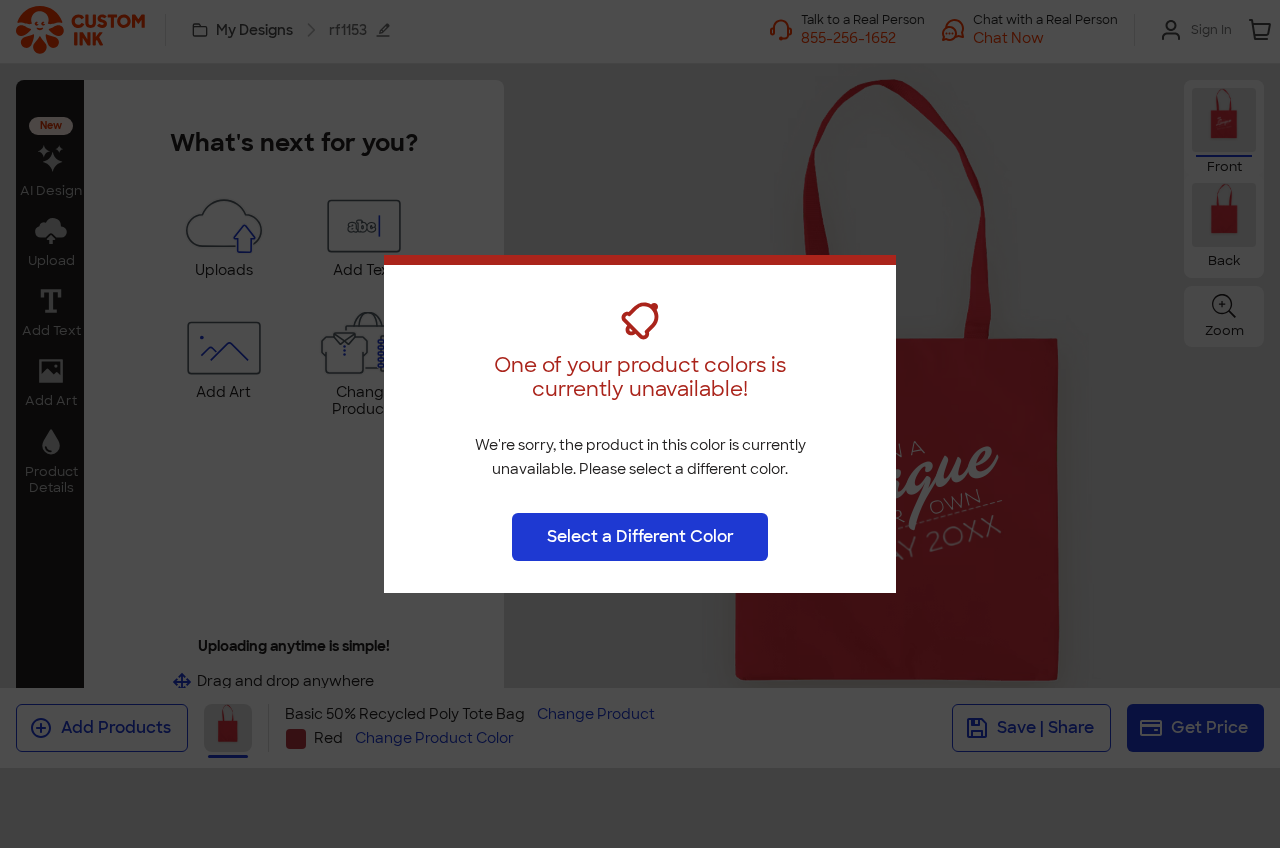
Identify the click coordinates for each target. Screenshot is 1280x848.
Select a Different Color (640, 536)
